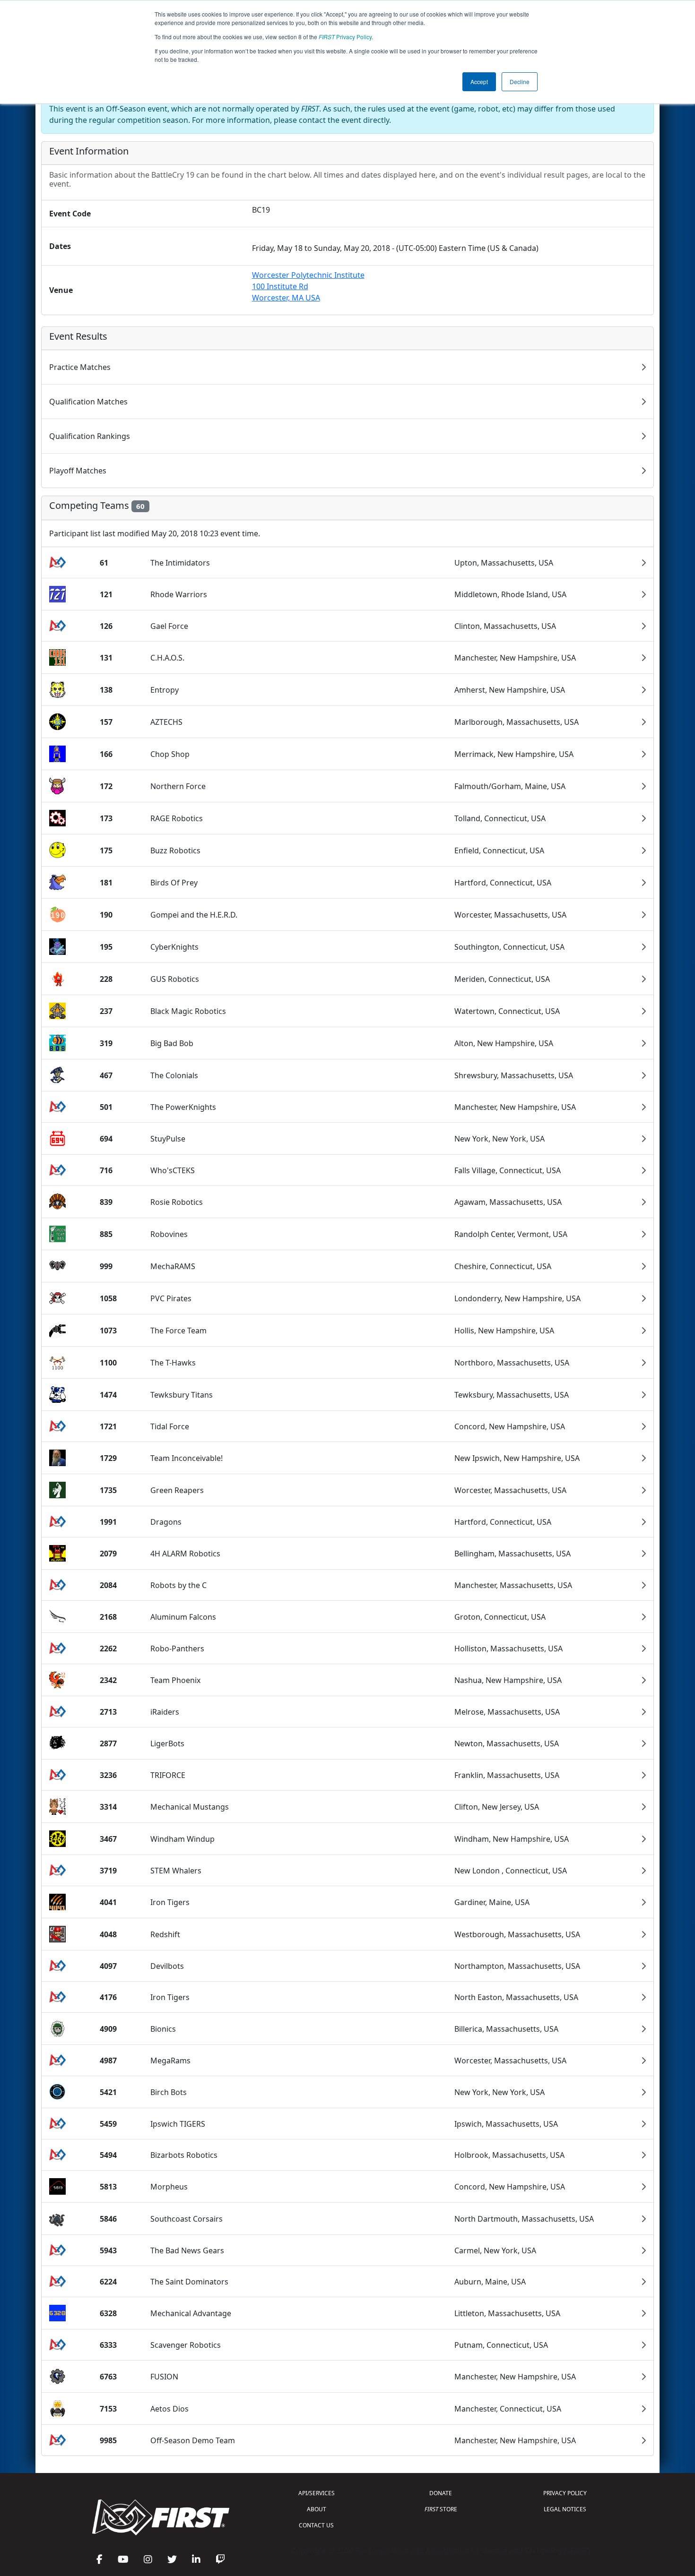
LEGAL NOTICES (565, 2509)
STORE (441, 2509)
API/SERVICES (317, 2493)
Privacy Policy (345, 37)
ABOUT (317, 2509)
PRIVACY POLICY (565, 2493)
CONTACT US (316, 2525)
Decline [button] (520, 82)
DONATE (441, 2493)
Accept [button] (479, 82)
